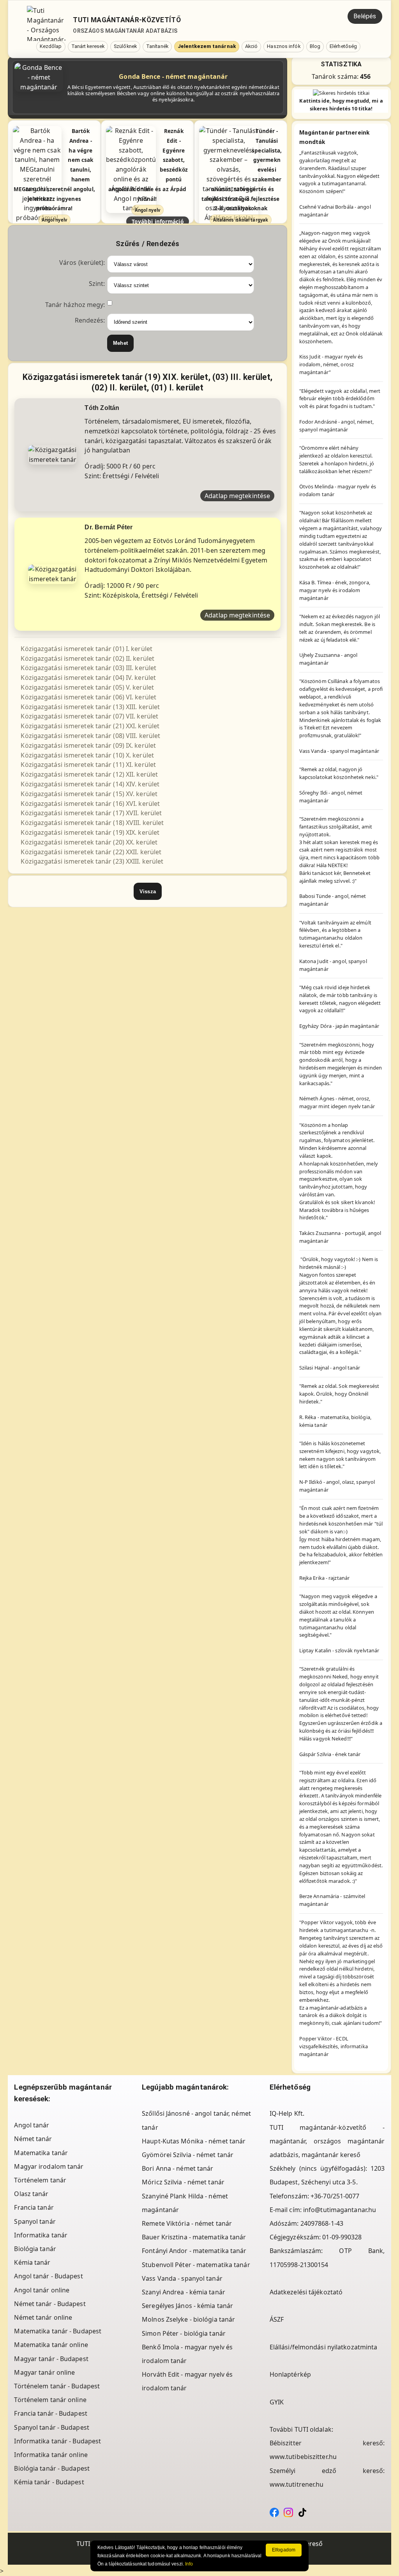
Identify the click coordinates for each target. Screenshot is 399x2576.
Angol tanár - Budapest (48, 2276)
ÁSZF (277, 2319)
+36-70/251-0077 (335, 2196)
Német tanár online (43, 2317)
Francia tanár (34, 2207)
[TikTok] (302, 2512)
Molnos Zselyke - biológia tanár (188, 2319)
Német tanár (33, 2139)
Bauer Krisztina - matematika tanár (194, 2237)
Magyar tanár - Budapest (51, 2359)
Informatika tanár (41, 2235)
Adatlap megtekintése (237, 496)
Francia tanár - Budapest (50, 2413)
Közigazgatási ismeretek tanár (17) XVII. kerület (91, 813)
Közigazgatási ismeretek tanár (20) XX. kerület (89, 842)
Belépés (365, 16)
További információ (158, 221)
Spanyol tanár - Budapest (51, 2427)
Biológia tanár (35, 2249)
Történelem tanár (40, 2180)
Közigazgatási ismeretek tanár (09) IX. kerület (88, 745)
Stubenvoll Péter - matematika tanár (196, 2265)
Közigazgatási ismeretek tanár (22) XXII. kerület (91, 852)
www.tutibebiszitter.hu (303, 2457)
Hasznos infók (283, 46)
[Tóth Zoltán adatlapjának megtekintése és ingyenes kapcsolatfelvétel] (52, 454)
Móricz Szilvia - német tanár (183, 2182)
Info (189, 2564)
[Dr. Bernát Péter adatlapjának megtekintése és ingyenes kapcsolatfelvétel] (52, 573)
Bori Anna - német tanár (177, 2168)
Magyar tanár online (44, 2372)
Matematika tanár (41, 2153)
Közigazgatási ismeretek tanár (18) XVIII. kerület (92, 823)
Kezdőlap (51, 46)
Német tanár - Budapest (50, 2304)
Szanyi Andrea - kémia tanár (184, 2292)
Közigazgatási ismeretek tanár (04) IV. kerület (88, 678)
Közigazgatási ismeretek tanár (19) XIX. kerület (90, 832)
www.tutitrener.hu (297, 2484)
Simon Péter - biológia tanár (184, 2333)
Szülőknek (125, 46)
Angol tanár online (42, 2290)
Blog (315, 46)
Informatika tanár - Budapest (57, 2441)
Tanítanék (157, 46)
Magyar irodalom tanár (49, 2166)
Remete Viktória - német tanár (187, 2223)
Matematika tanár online (51, 2345)
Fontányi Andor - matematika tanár (194, 2251)
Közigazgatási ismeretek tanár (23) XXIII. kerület (92, 861)
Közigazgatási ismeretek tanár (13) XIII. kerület (90, 707)
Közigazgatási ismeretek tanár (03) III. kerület (88, 668)
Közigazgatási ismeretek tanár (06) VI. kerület (88, 697)
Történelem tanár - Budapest (57, 2386)
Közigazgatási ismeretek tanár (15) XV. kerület (89, 794)
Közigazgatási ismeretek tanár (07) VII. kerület (89, 716)
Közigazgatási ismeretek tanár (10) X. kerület (87, 755)
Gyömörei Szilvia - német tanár (188, 2155)
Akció (252, 46)
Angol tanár (32, 2125)
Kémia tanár (32, 2262)
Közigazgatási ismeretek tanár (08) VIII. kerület (90, 736)
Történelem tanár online (50, 2400)
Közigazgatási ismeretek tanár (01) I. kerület (87, 649)
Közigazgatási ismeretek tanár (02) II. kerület (87, 658)
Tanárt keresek (88, 46)
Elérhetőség (343, 46)
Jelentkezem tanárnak (207, 46)
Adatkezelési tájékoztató (306, 2292)
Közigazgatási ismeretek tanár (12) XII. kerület (89, 774)
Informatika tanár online (51, 2455)
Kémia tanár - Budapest (49, 2482)
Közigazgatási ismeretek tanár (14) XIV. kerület (90, 784)
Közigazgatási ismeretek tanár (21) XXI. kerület (90, 726)
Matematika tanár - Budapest (58, 2331)
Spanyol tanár (35, 2221)
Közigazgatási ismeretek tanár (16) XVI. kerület (90, 804)
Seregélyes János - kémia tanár (187, 2306)
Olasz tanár (31, 2194)
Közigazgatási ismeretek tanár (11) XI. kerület (88, 765)
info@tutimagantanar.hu (340, 2210)
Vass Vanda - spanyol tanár (182, 2278)
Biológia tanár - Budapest (52, 2468)
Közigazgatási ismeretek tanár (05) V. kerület (87, 687)
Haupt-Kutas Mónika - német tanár (194, 2141)
